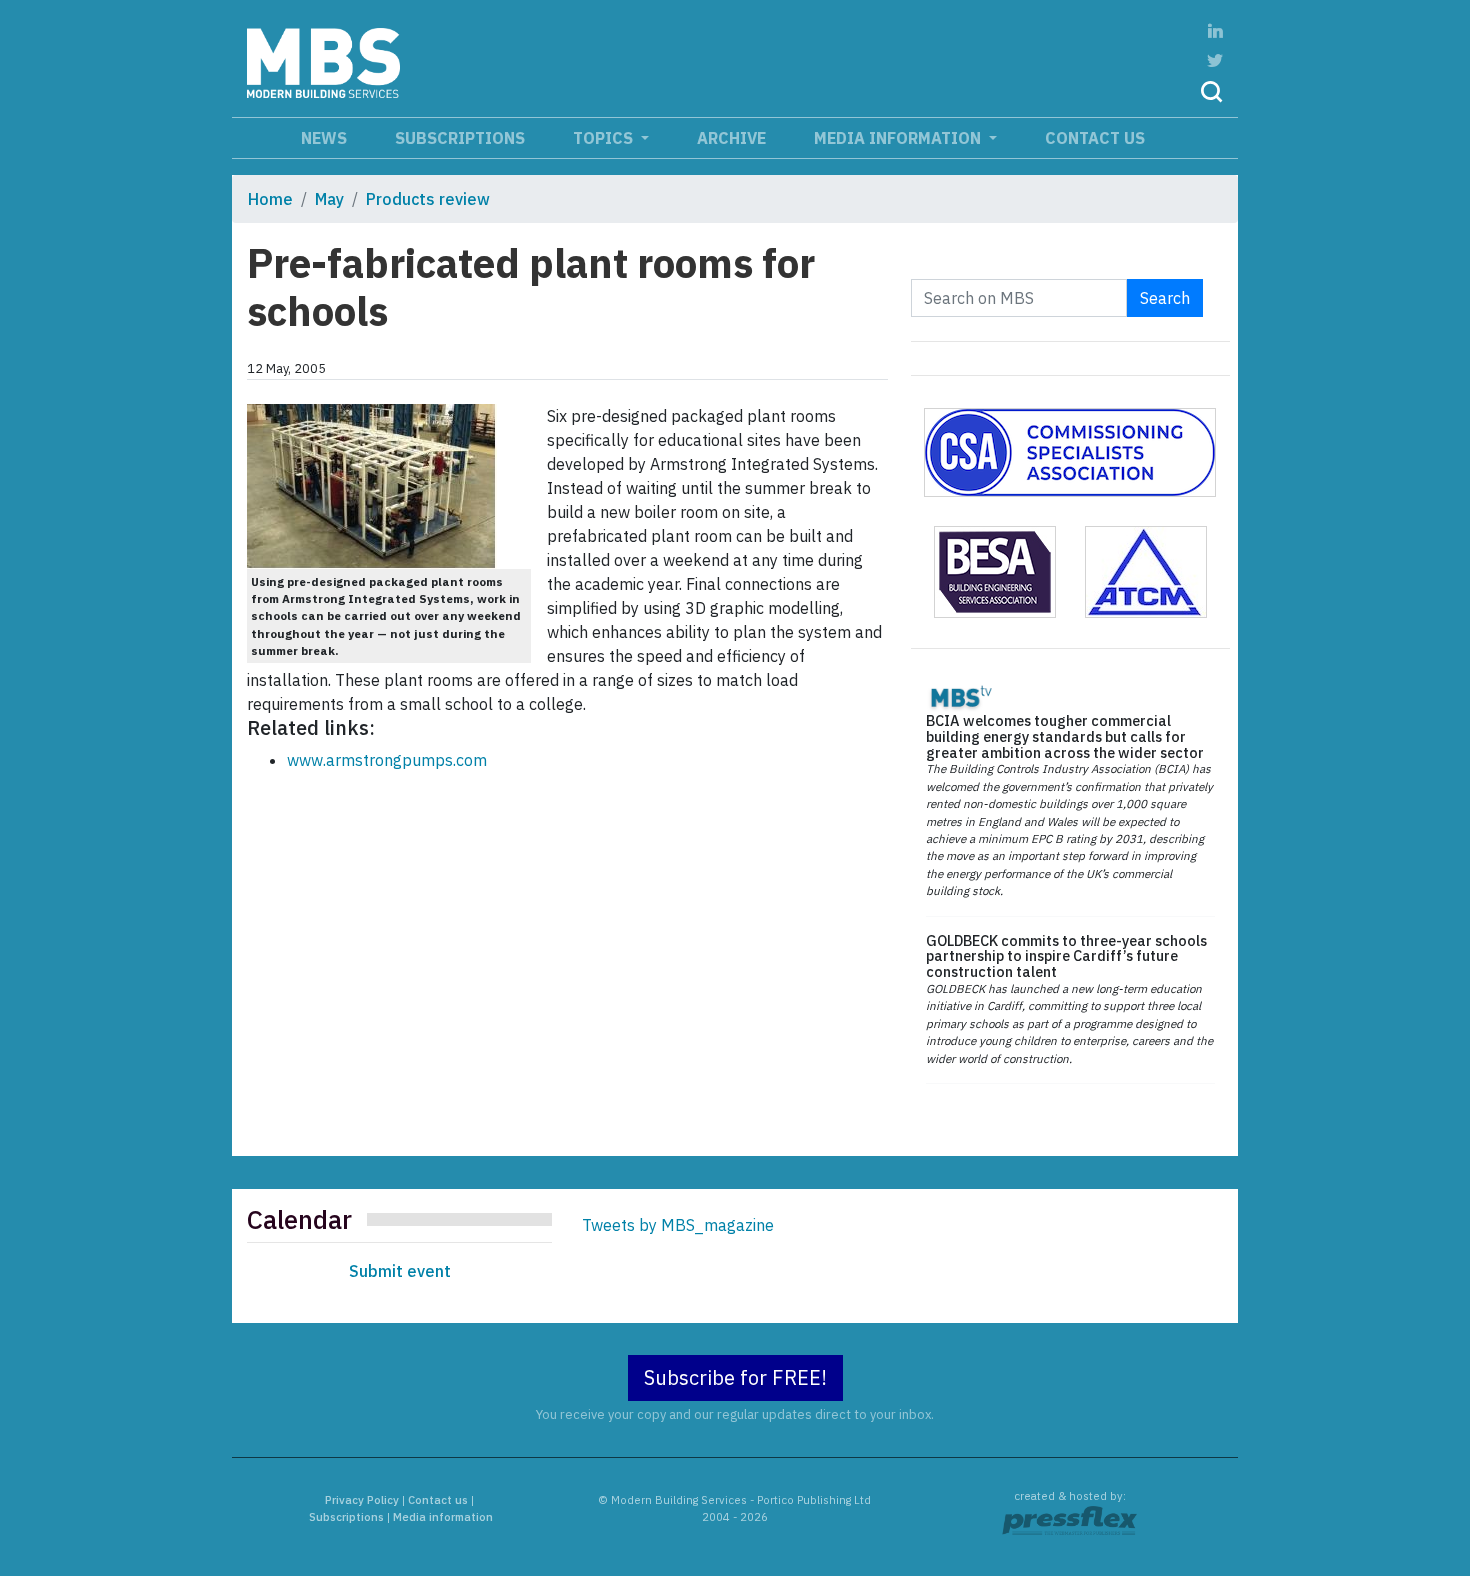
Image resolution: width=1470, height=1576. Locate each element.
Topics (605, 138)
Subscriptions (460, 138)
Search (1165, 298)
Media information (899, 138)
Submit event (400, 1271)
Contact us (1095, 138)
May (329, 199)
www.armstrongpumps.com (387, 760)
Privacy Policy (362, 1500)
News (324, 138)
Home (270, 199)
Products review (428, 199)
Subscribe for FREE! (735, 1377)
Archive (731, 138)
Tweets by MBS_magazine (678, 1225)
